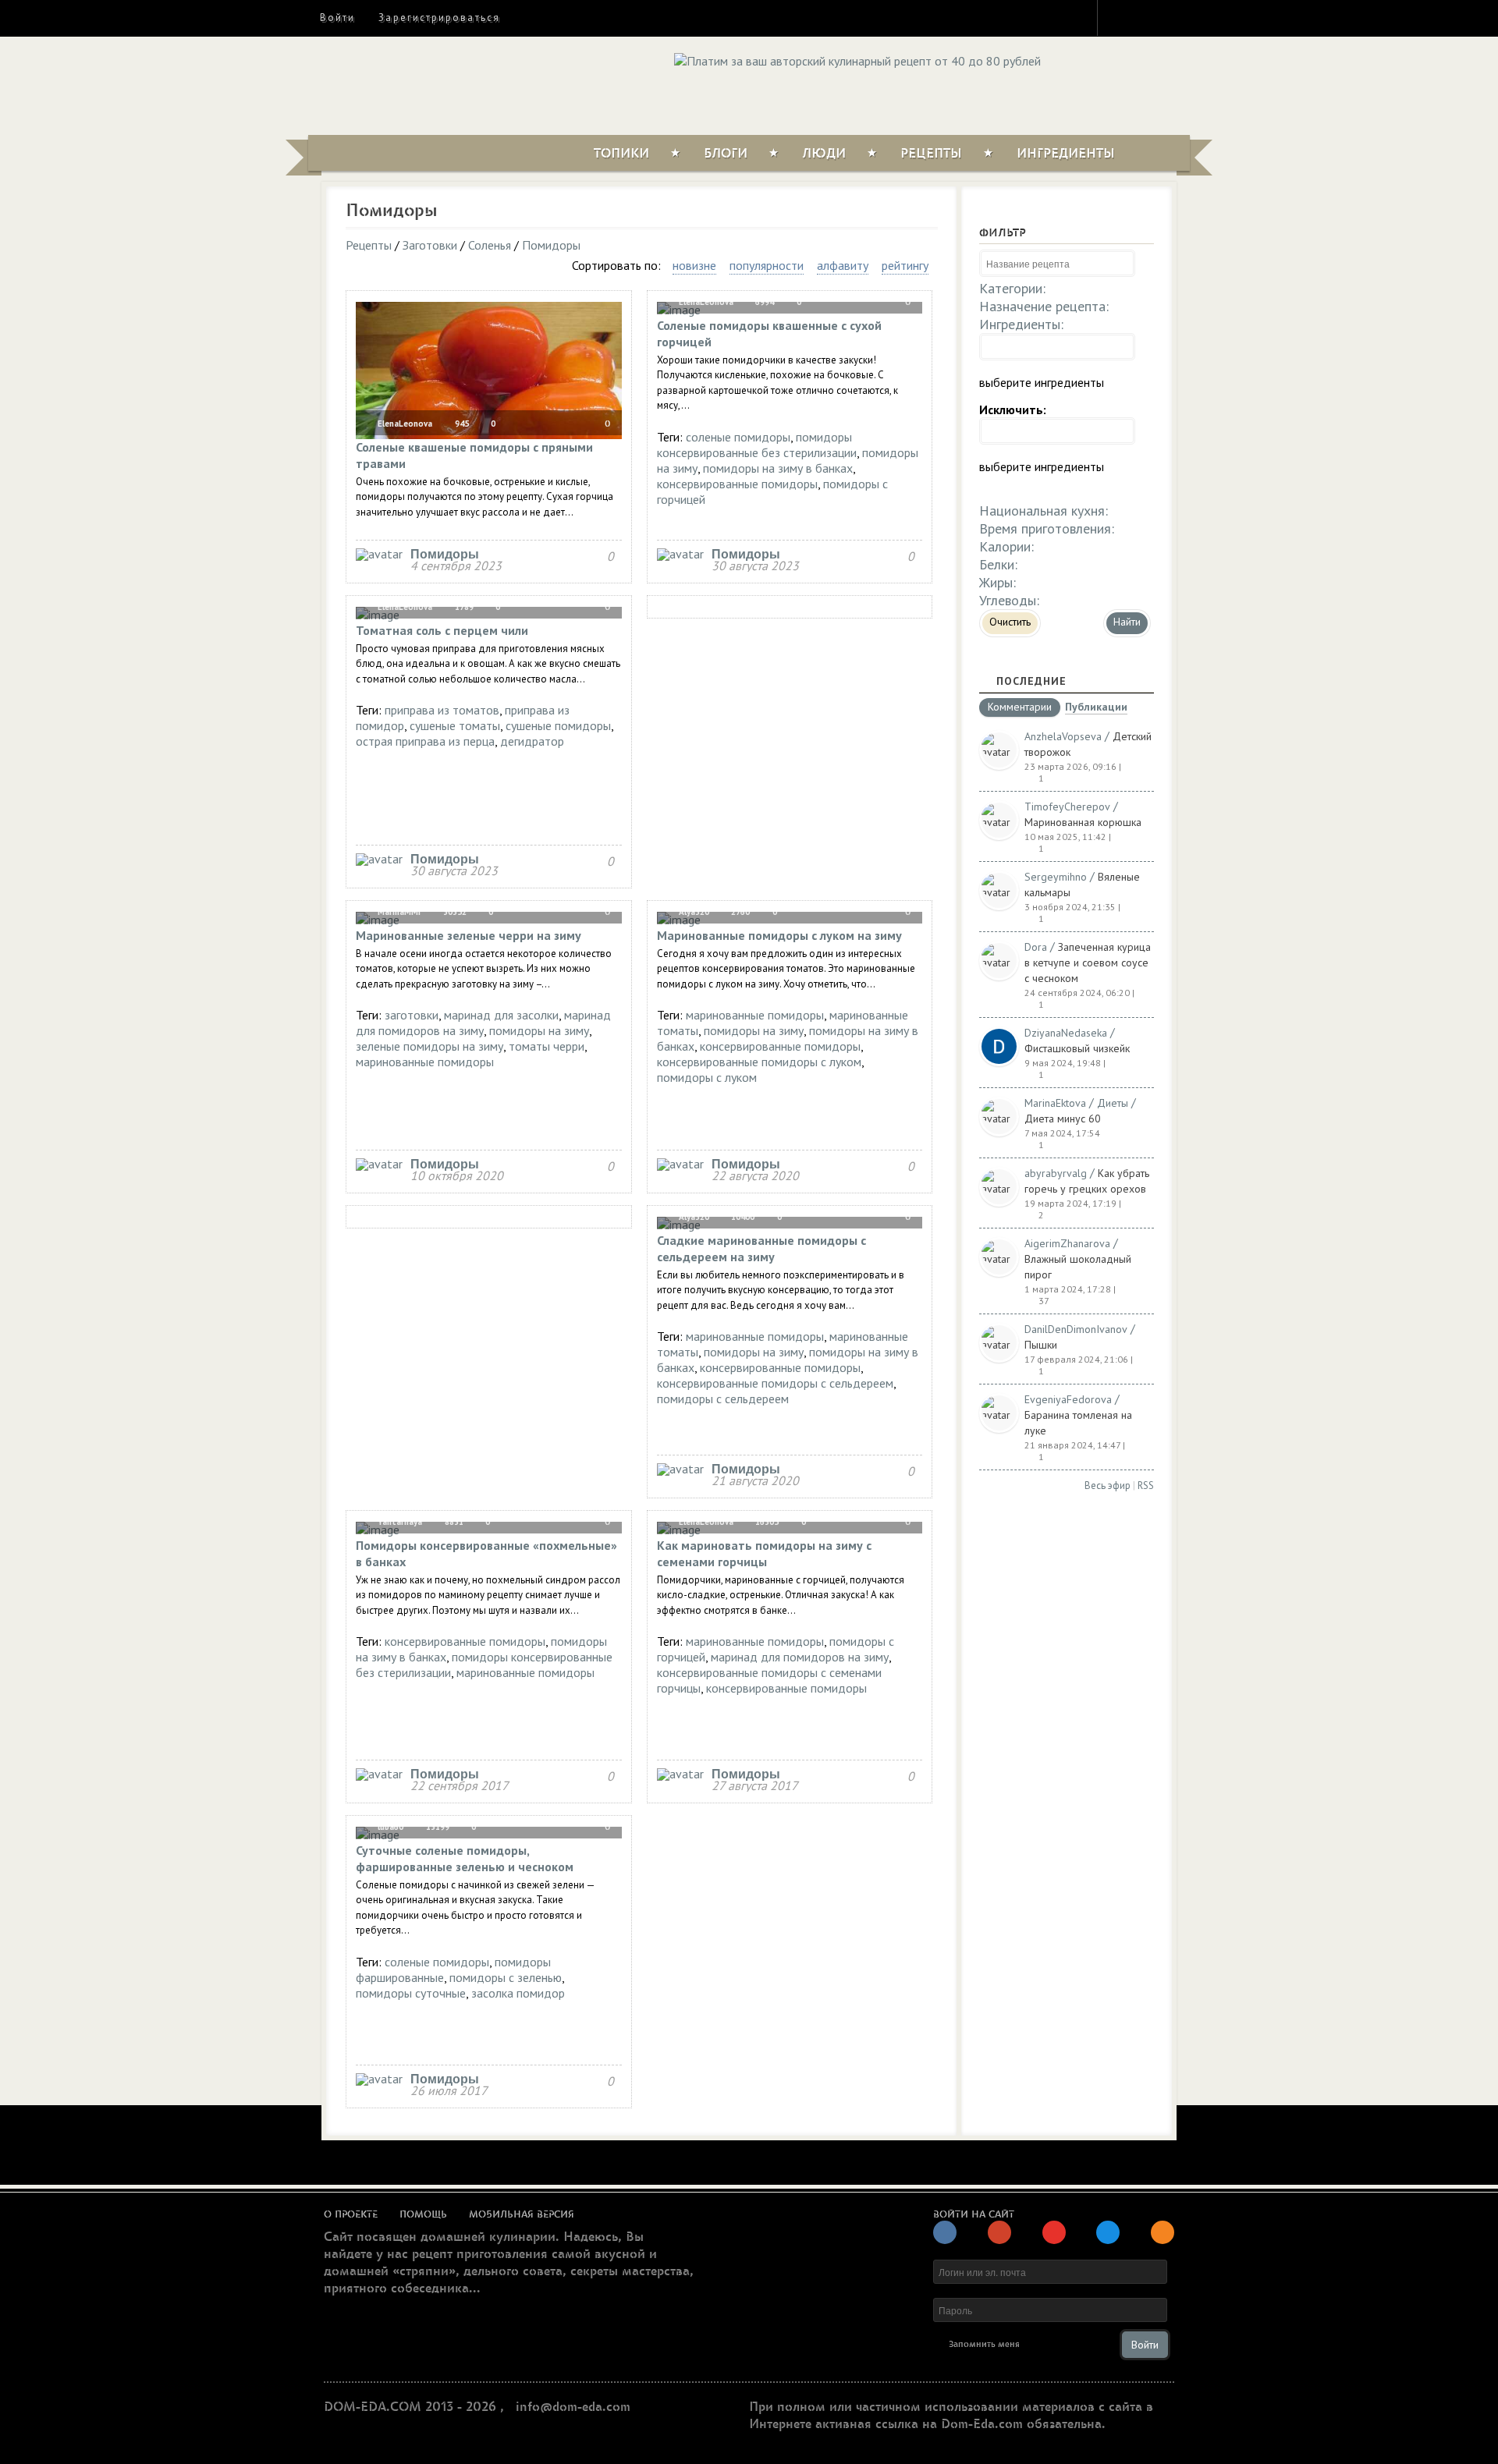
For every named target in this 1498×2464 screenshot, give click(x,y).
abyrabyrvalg (1056, 1173)
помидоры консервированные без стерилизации (757, 445)
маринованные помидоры (425, 1062)
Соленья (490, 245)
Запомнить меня (984, 2344)
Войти (337, 18)
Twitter (1148, 17)
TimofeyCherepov (1067, 807)
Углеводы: (1009, 600)
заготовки (412, 1015)
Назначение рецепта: (1044, 306)
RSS (1146, 1485)
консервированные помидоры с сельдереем (775, 1383)
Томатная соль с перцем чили (442, 630)
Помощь (423, 2214)
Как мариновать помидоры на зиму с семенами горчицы (764, 1553)
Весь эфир (1108, 1485)
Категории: (1012, 288)
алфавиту (843, 265)
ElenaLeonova (404, 424)
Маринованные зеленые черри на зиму (469, 935)
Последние (1031, 681)
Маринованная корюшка (1083, 822)
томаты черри (547, 1046)
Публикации (1096, 708)
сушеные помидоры (558, 725)
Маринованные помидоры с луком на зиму (779, 935)
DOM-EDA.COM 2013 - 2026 (410, 2407)
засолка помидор (518, 1993)
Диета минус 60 (1063, 1119)
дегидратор (532, 741)
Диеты (1113, 1103)
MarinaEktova (1055, 1103)
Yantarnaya (399, 1522)
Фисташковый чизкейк (1077, 1048)
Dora (1036, 947)
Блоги (726, 154)
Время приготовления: (1047, 528)
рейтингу (905, 265)
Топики (621, 154)
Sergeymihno (1056, 877)
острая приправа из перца (425, 741)
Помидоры (551, 245)
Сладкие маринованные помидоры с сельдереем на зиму (761, 1248)
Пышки (1041, 1345)
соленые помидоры (738, 437)
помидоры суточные (411, 1993)
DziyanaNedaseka (1066, 1033)
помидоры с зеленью (506, 1977)
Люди (824, 154)
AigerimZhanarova (1067, 1243)
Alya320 (693, 912)
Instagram (1120, 17)
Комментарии (1020, 707)
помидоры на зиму (539, 1030)
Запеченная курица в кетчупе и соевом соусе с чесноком (1088, 963)
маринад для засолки (501, 1015)
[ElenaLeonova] (379, 554)
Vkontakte (1176, 17)
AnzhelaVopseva (1063, 736)
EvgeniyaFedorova (1068, 1399)
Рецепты (931, 154)
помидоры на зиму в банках (778, 468)
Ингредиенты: (1021, 324)
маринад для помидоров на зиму (483, 1023)
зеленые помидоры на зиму (430, 1046)
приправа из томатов (442, 710)
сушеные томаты (455, 725)
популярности (767, 265)
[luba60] (379, 2079)
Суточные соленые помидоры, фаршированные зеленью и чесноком (465, 1858)
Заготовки (430, 245)
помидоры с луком (707, 1077)
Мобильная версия (522, 2214)
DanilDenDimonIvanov (1076, 1329)
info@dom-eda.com (573, 2407)
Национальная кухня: (1044, 511)
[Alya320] (680, 1164)
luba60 (389, 1827)
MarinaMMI (398, 912)
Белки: (998, 564)
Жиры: (997, 582)
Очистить (1010, 622)
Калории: (1006, 546)
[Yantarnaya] (379, 1774)
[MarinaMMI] (379, 1164)
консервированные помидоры (737, 484)
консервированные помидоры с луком (759, 1062)
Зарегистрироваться (439, 18)
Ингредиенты (1066, 154)
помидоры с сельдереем (723, 1399)
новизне (694, 265)
